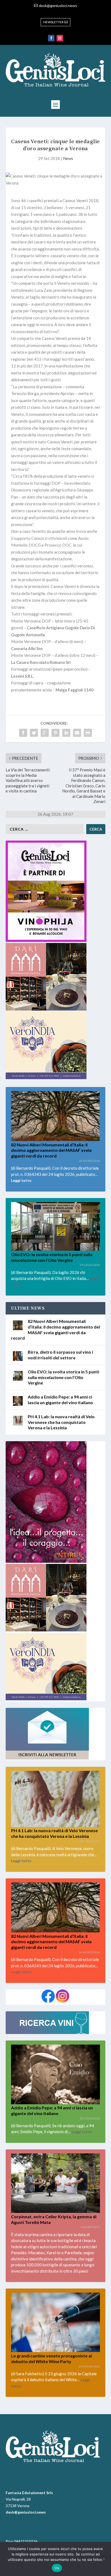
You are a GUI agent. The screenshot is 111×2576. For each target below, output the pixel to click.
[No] (104, 2559)
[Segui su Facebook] (51, 38)
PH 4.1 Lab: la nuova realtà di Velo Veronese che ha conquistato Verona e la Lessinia (61, 1422)
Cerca (96, 829)
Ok (57, 2568)
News (68, 158)
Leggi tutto (21, 1180)
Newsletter (53, 22)
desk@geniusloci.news (58, 6)
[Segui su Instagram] (60, 38)
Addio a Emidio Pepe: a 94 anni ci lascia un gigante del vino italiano (60, 1400)
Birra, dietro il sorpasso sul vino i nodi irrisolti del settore (60, 1355)
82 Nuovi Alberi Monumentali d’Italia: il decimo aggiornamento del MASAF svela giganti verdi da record (51, 1150)
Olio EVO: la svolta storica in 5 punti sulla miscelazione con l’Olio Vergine (63, 1377)
